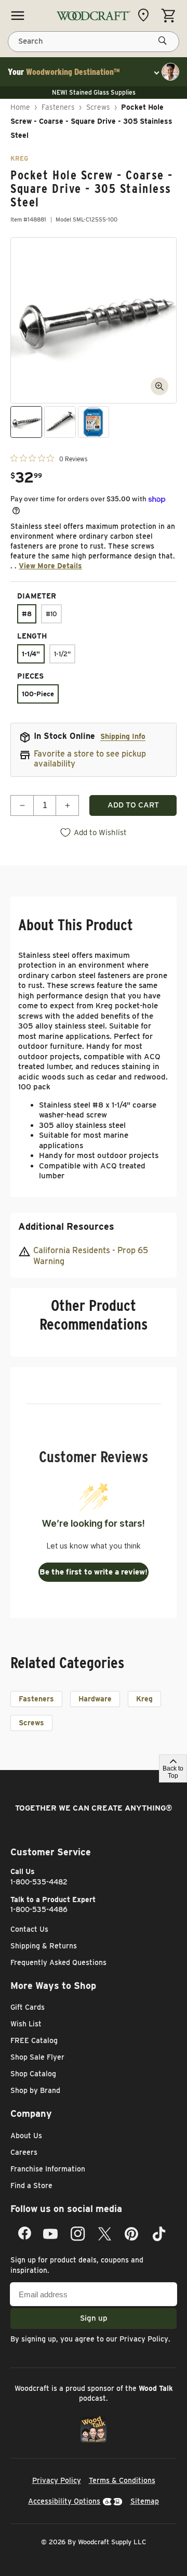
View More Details (50, 566)
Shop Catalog (33, 2074)
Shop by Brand (35, 2090)
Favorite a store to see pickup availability (90, 759)
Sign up (94, 2318)
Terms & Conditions (122, 2480)
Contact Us (29, 1929)
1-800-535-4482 (39, 1882)
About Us (26, 2136)
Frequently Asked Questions (58, 1962)
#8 (27, 614)
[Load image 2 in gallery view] (60, 422)
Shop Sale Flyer (37, 2057)
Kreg (144, 1699)
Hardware (95, 1699)
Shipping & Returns (44, 1946)
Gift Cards (28, 2007)
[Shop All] (18, 16)
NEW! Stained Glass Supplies (94, 92)
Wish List (26, 2024)
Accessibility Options (64, 2501)
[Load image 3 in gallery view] (94, 422)
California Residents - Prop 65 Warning (91, 1256)
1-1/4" (31, 654)
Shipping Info (123, 736)
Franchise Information (48, 2169)
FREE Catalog (34, 2040)
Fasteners (58, 107)
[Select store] (146, 15)
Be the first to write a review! (94, 1572)
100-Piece (38, 694)
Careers (24, 2152)
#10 (51, 614)
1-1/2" (62, 654)
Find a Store (31, 2185)
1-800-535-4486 (39, 1909)
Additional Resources (66, 1226)
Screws (98, 107)
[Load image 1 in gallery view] (26, 422)
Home (20, 107)
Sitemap (145, 2501)
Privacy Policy (144, 2339)
